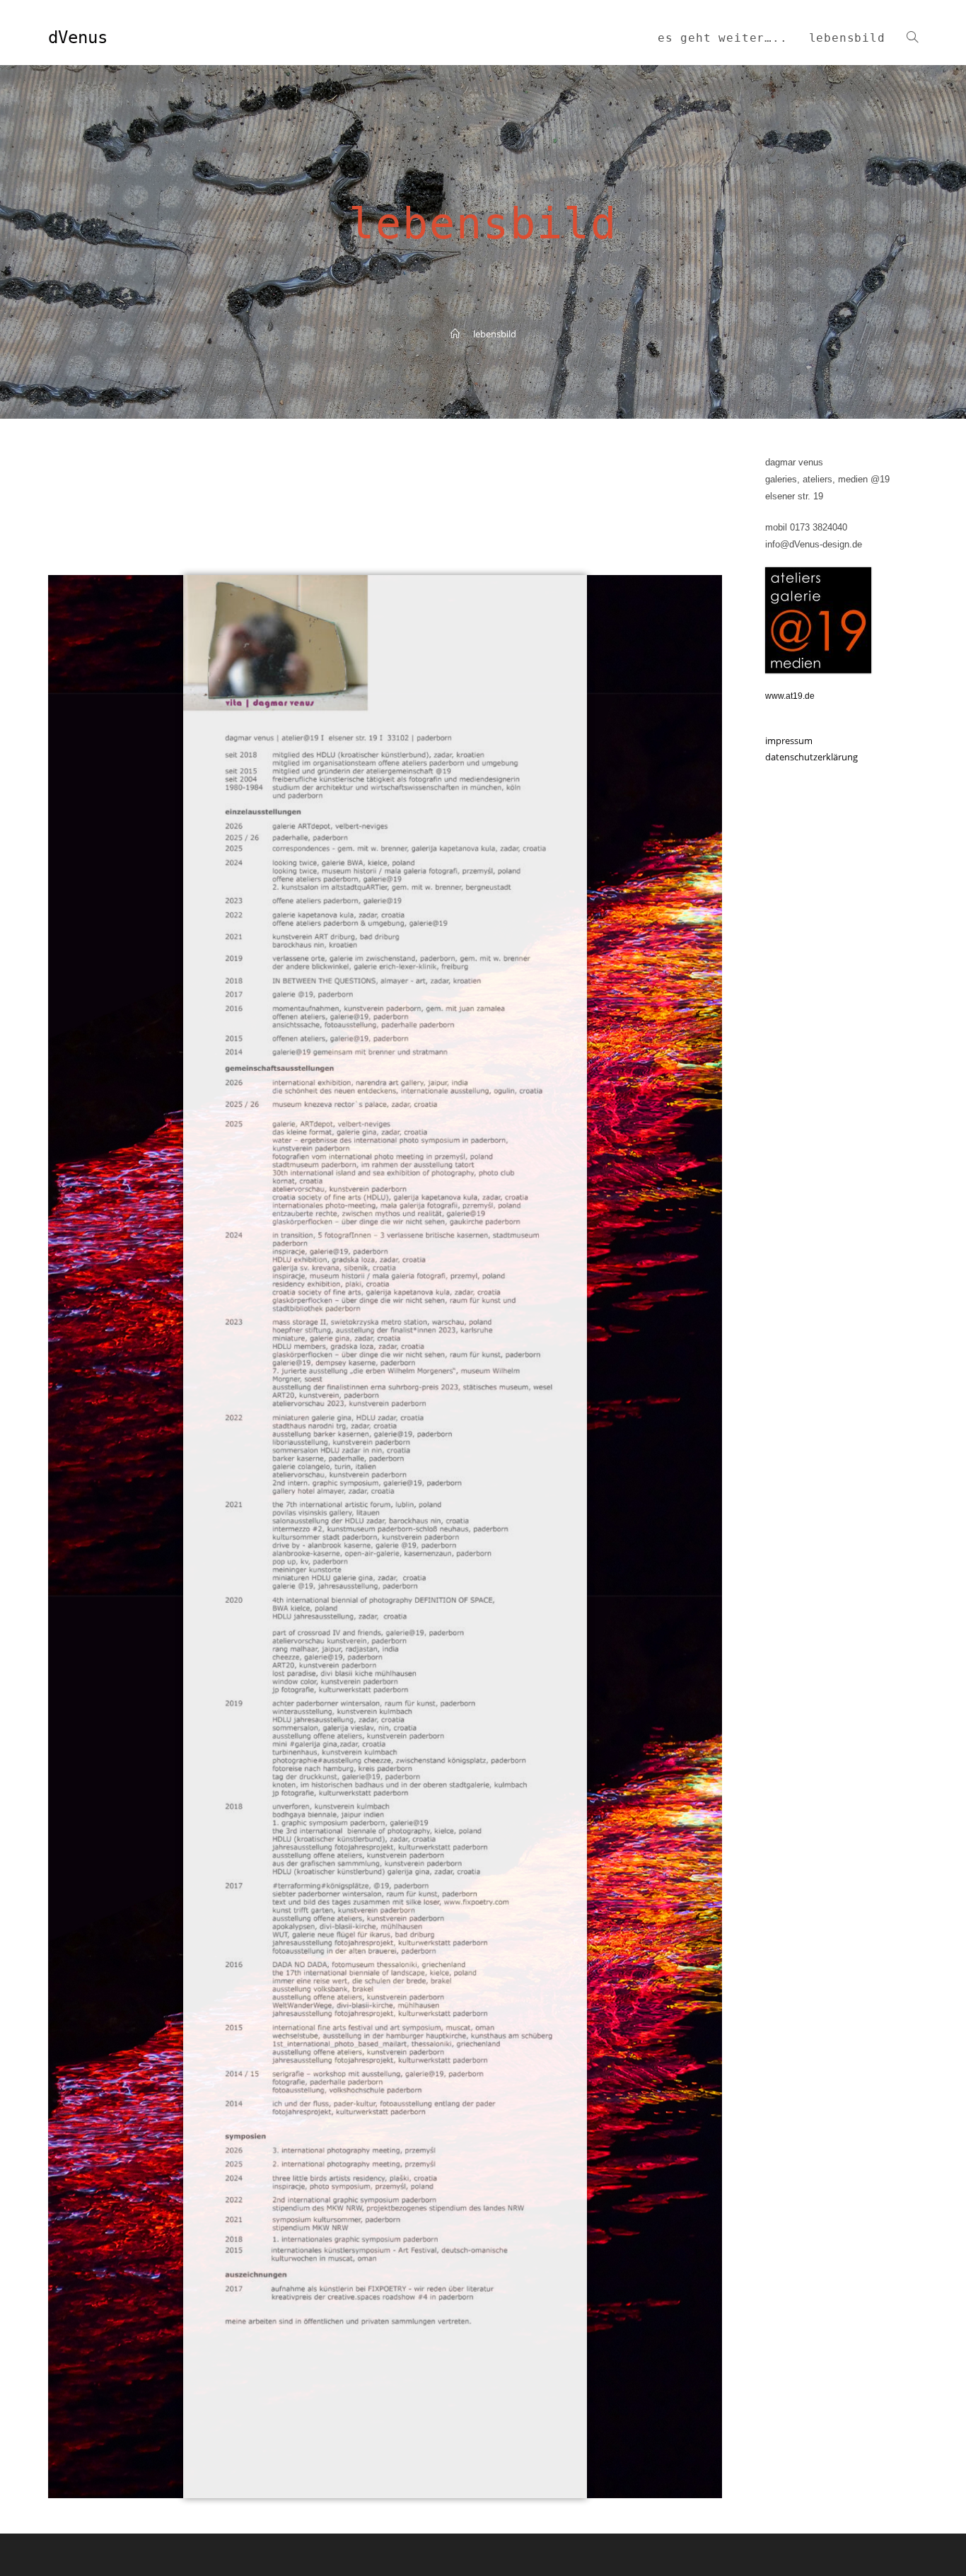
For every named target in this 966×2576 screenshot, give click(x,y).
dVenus (78, 37)
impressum (789, 741)
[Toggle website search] (912, 38)
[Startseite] (455, 334)
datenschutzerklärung (811, 757)
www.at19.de (790, 696)
